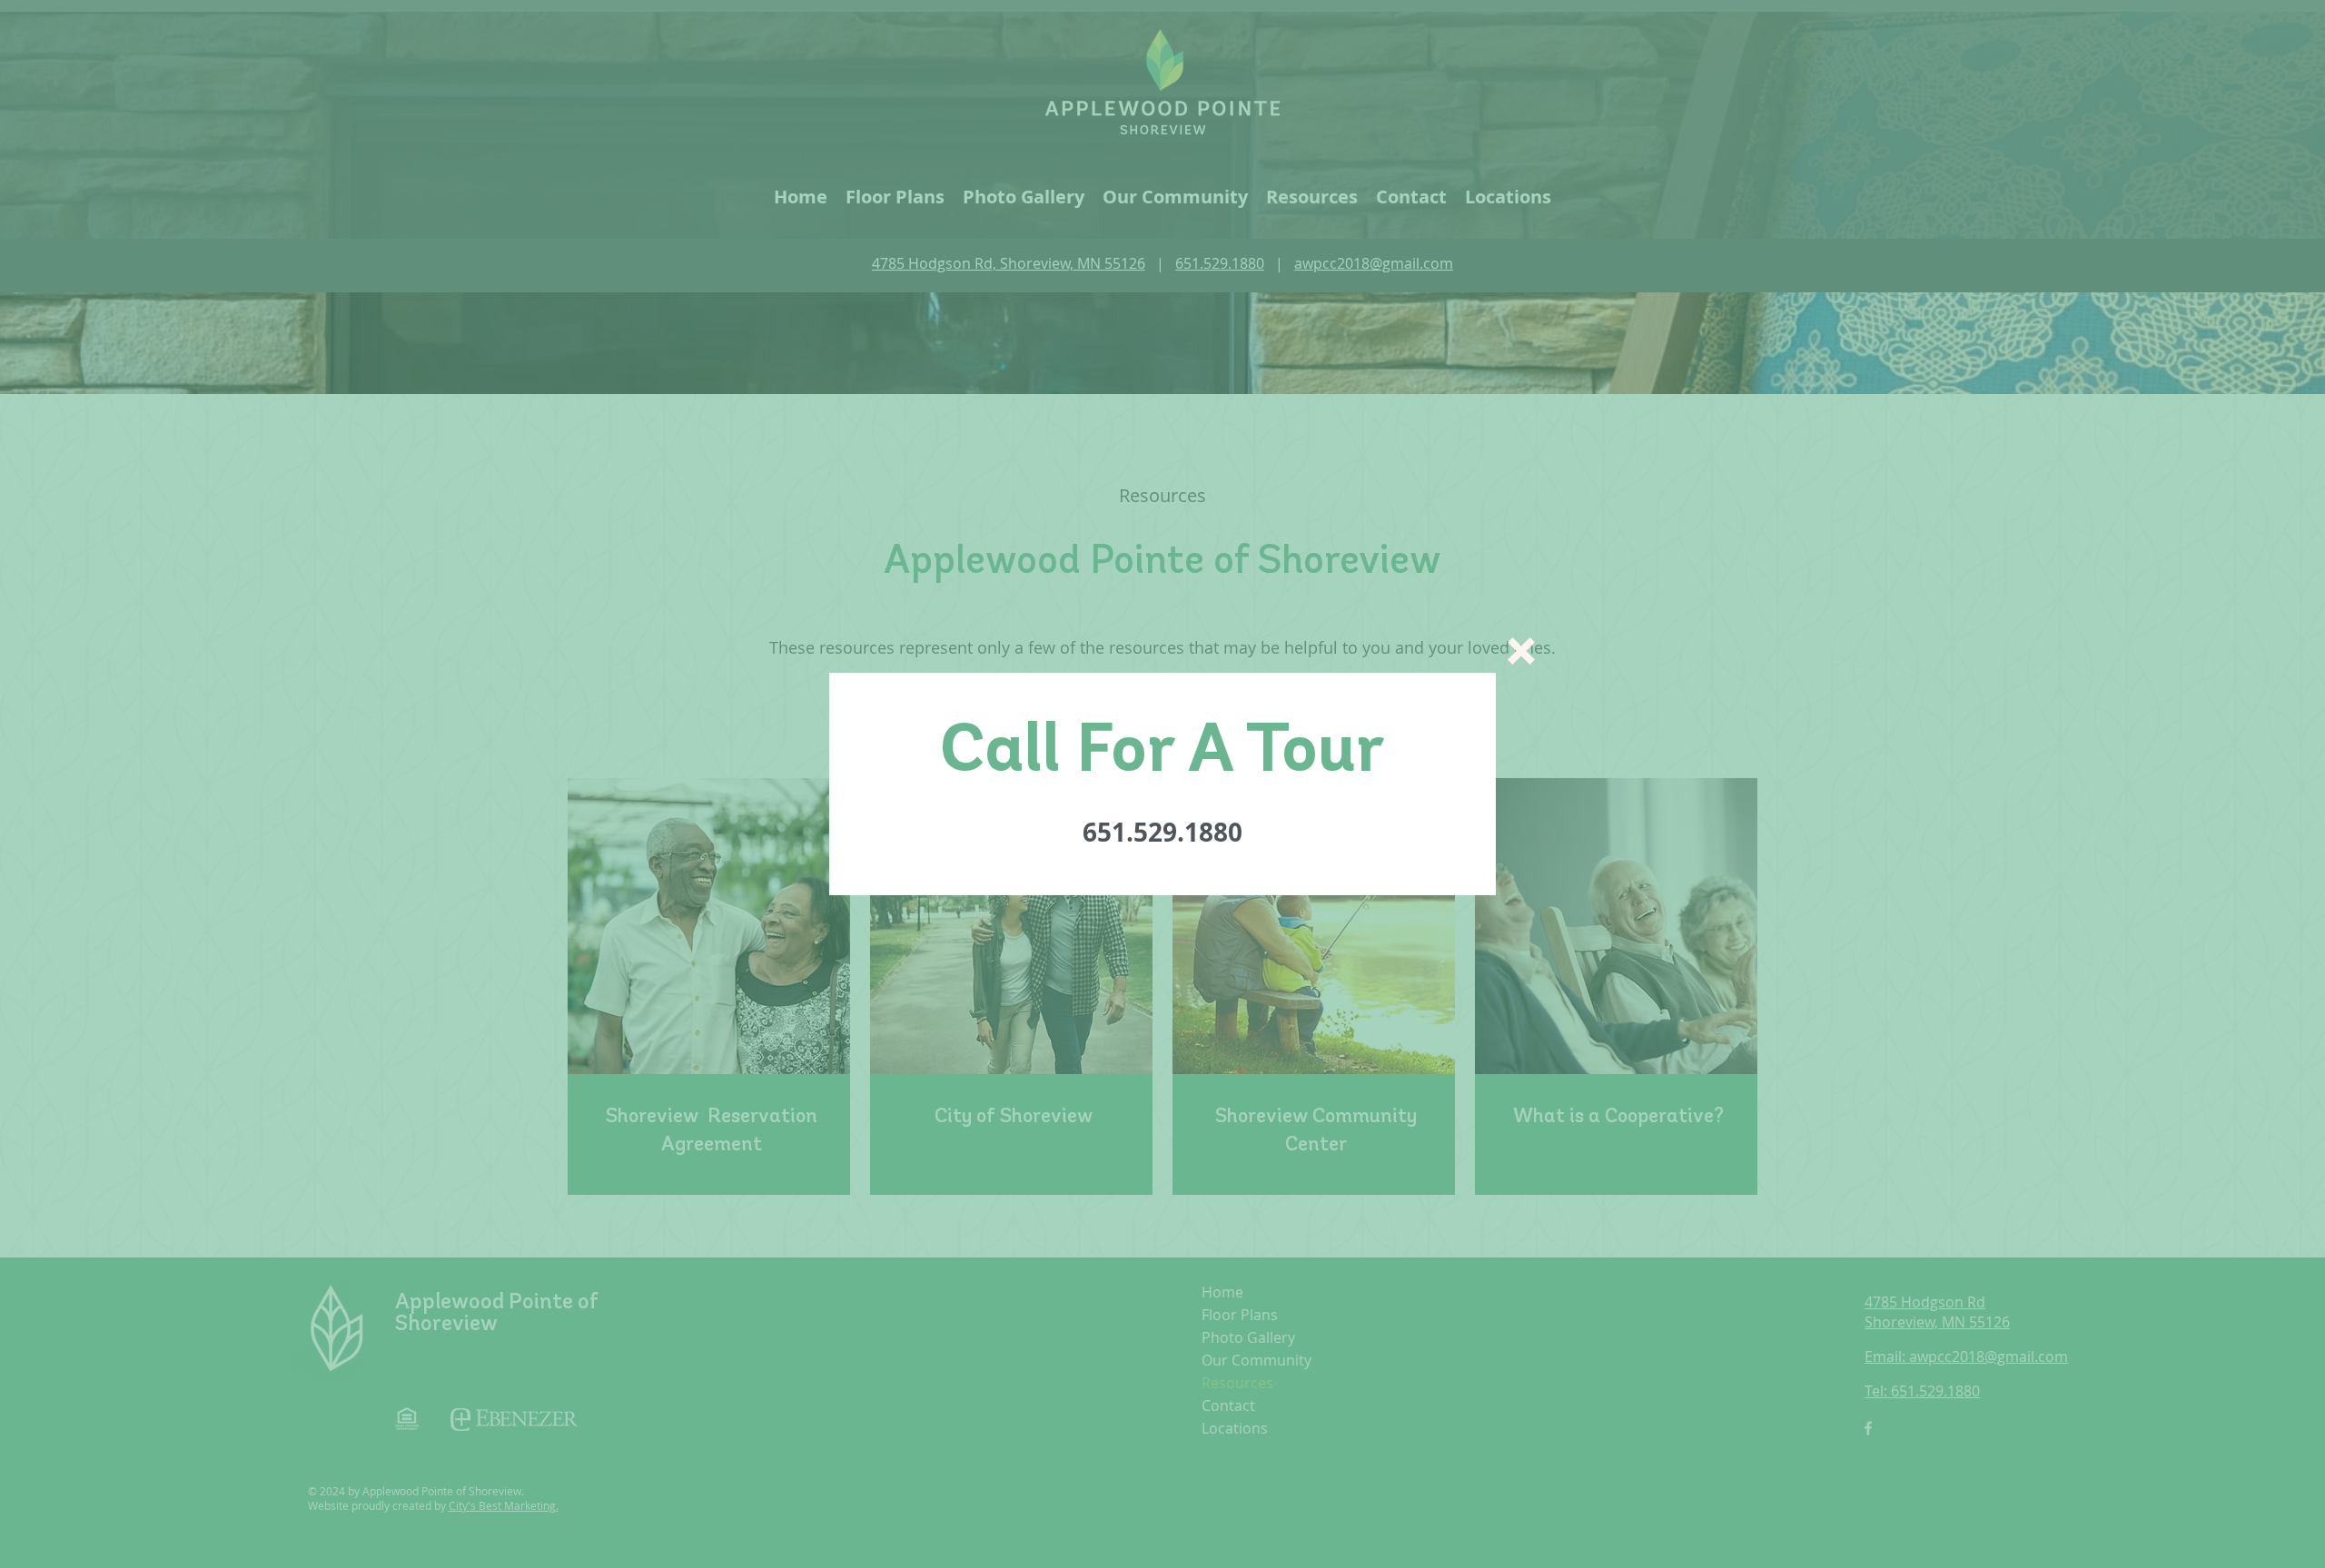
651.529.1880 (1162, 832)
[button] (1521, 651)
